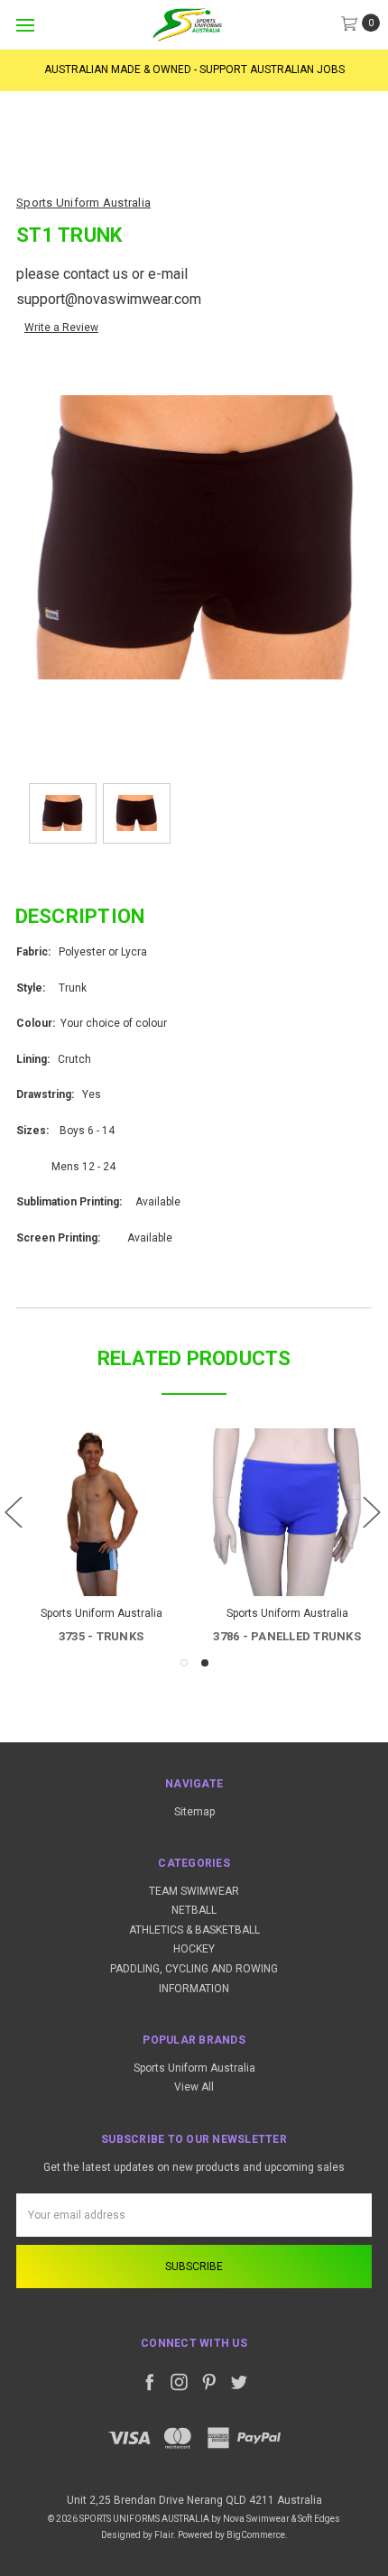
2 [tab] (205, 1663)
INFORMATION (194, 1989)
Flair (164, 2535)
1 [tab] (184, 1663)
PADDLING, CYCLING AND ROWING (194, 1969)
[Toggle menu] (25, 25)
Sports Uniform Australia (194, 2068)
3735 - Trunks (101, 1636)
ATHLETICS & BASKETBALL (194, 1930)
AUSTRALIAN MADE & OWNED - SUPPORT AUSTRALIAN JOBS (194, 69)
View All (194, 2087)
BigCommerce (256, 2535)
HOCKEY (194, 1949)
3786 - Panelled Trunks (287, 1636)
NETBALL (194, 1910)
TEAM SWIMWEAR (194, 1891)
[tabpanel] (287, 1539)
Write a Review (61, 328)
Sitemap (194, 1812)
